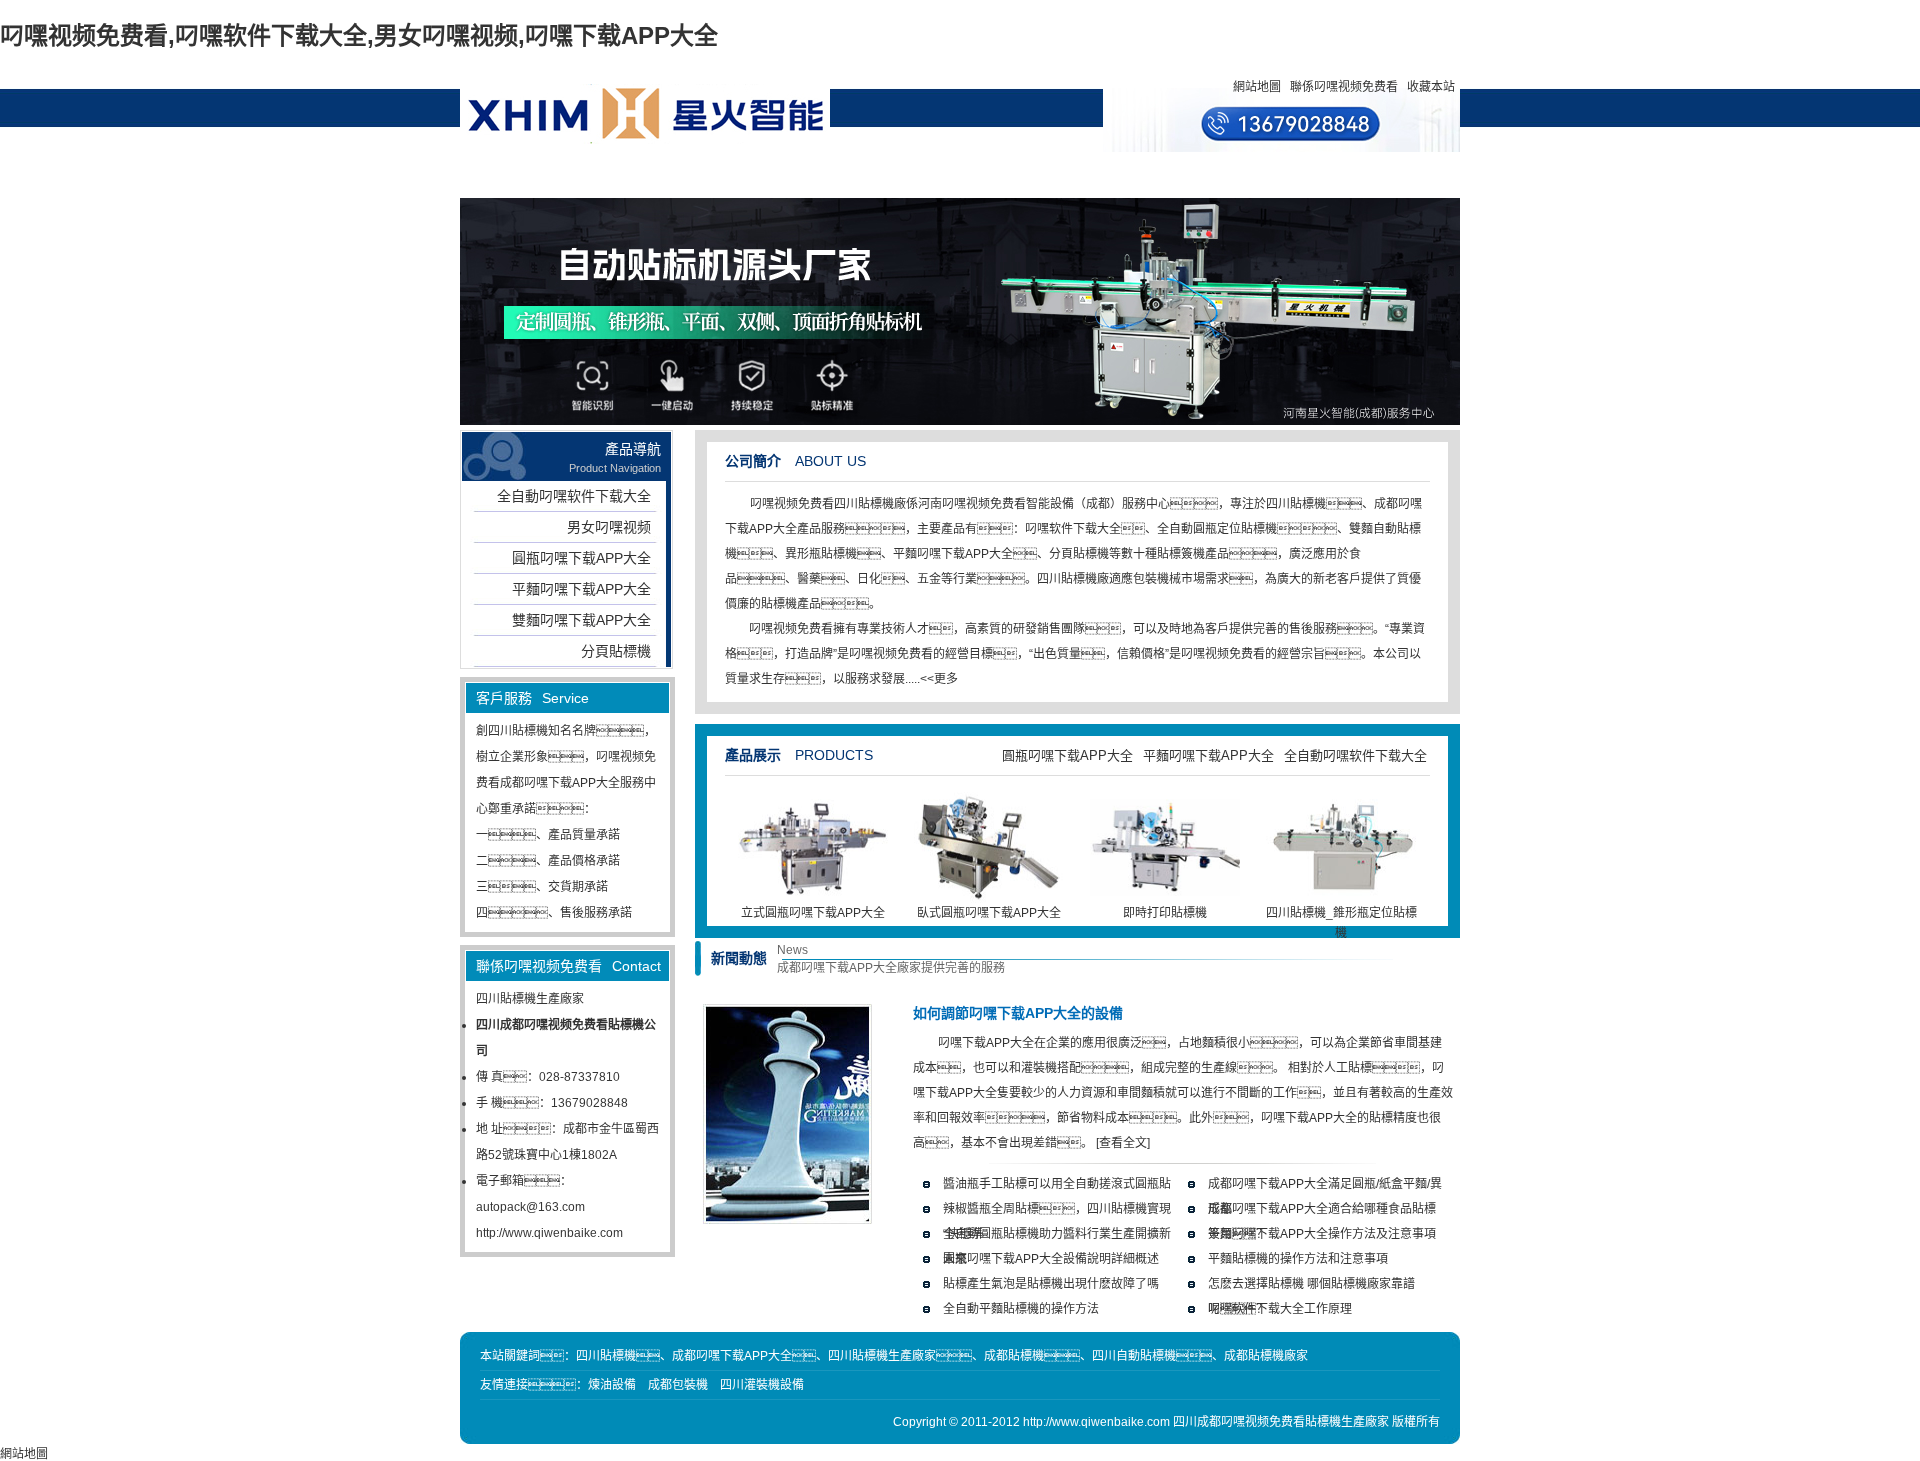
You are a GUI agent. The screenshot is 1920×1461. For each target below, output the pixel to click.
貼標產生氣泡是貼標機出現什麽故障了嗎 (1051, 1284)
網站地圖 (1257, 87)
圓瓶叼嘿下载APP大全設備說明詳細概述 (1051, 1259)
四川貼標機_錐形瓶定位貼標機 (1341, 923)
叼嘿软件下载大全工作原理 (1280, 1309)
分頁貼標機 (616, 651)
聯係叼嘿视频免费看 (1344, 87)
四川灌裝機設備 (762, 1385)
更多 (946, 679)
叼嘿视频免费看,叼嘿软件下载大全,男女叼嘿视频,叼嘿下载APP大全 (359, 35)
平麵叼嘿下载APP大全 (581, 589)
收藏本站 (1431, 87)
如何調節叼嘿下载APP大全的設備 (1018, 1013)
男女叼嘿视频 (609, 527)
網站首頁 (556, 175)
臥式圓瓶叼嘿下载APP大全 (989, 913)
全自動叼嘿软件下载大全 (574, 496)
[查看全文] (1123, 1143)
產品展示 (647, 175)
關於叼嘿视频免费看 (738, 183)
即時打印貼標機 (1165, 913)
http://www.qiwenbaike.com (549, 1233)
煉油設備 (612, 1385)
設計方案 (920, 175)
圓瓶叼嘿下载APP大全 (581, 558)
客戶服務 (1011, 175)
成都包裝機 (678, 1385)
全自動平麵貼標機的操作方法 (1021, 1309)
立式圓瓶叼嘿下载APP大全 (813, 913)
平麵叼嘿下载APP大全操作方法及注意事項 (1322, 1234)
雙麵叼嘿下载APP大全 (581, 620)
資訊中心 (829, 175)
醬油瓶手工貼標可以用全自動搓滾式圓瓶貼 (1057, 1184)
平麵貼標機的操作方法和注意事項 (1298, 1259)
